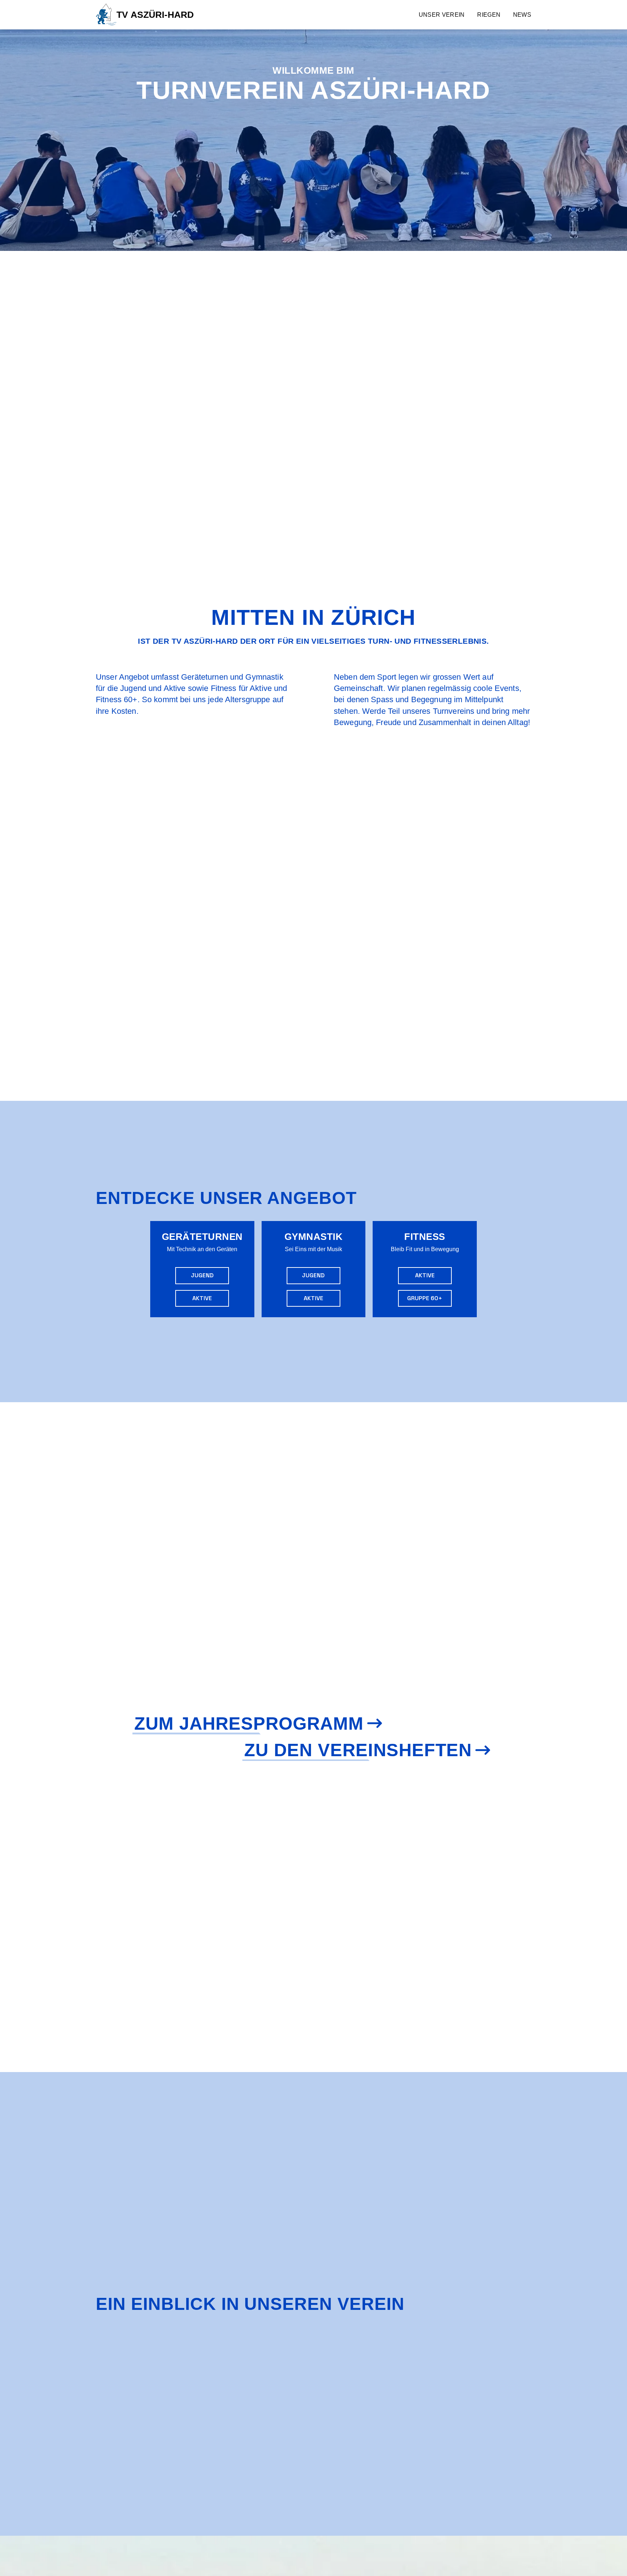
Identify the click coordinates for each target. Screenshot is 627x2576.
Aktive (202, 1298)
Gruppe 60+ (425, 1298)
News (522, 15)
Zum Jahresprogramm (249, 1723)
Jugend (202, 1275)
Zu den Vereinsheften (358, 1750)
